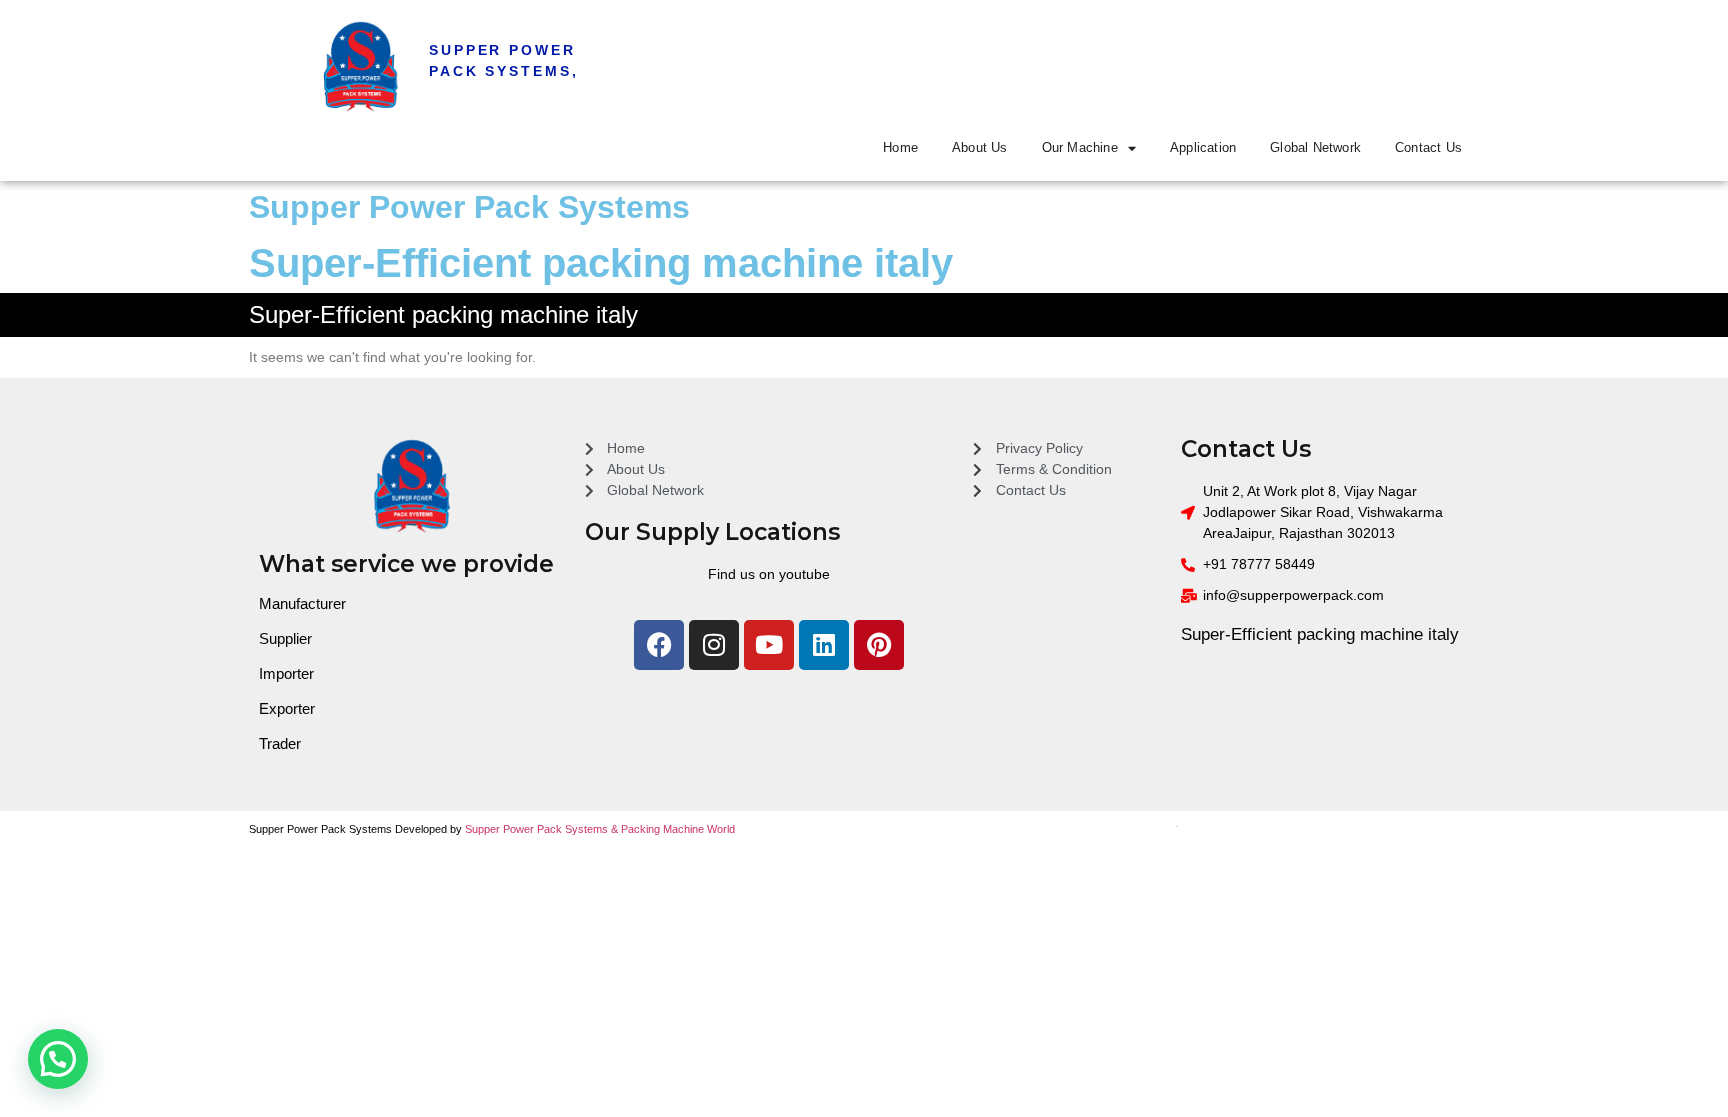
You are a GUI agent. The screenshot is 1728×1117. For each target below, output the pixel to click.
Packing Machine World (678, 829)
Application (1203, 147)
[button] (58, 1059)
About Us (980, 147)
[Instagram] (714, 645)
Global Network (1315, 147)
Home (900, 147)
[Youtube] (769, 645)
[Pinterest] (879, 645)
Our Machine (1080, 147)
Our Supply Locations (712, 532)
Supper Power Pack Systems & (543, 829)
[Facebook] (659, 645)
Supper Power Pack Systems (469, 207)
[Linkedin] (824, 645)
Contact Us (1428, 147)
